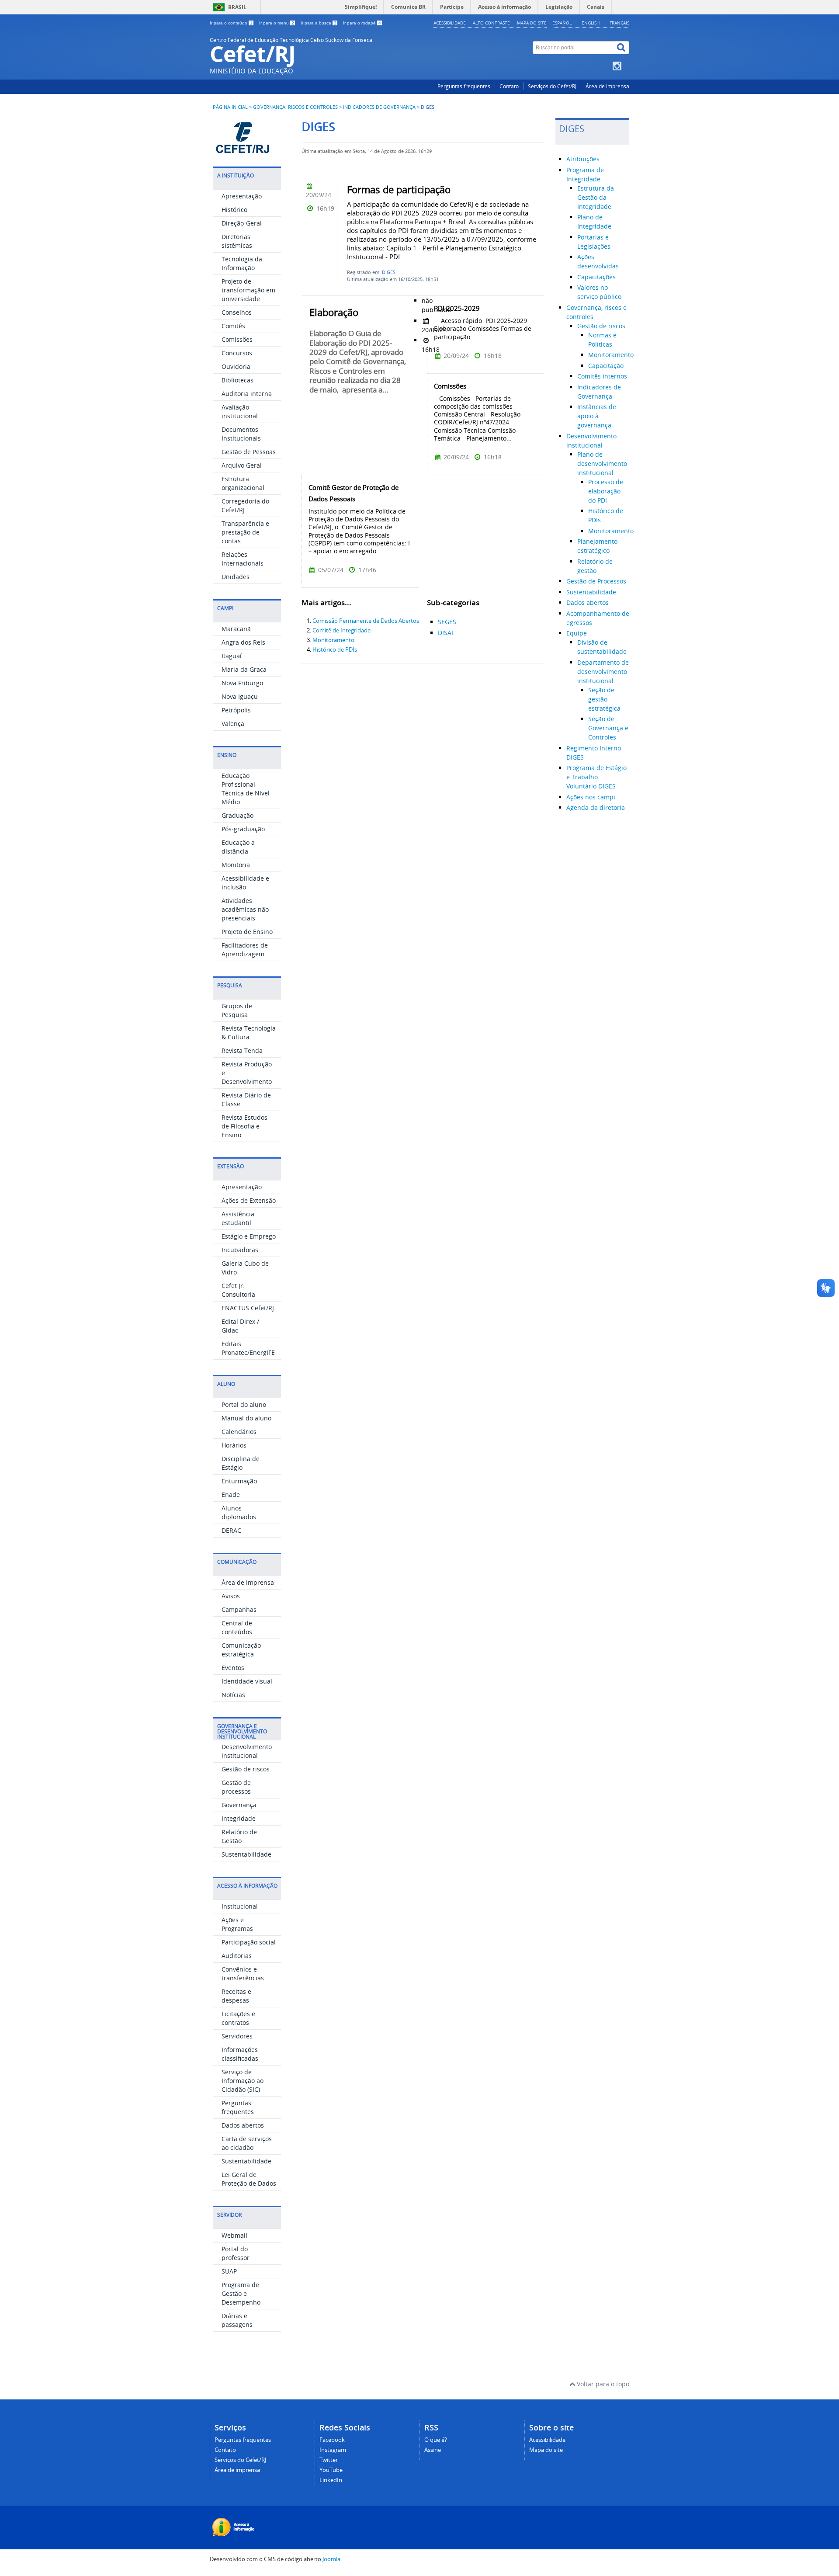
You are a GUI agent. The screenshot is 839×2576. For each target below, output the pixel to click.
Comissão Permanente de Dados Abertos (366, 621)
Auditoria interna (247, 394)
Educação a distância (238, 847)
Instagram (333, 2450)
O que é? (436, 2440)
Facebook (332, 2440)
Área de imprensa (607, 86)
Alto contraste (491, 23)
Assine (433, 2450)
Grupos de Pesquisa (237, 1010)
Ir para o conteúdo (231, 23)
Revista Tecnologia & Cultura (249, 1033)
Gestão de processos (236, 1787)
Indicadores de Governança (379, 107)
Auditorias (237, 1956)
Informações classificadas (240, 2054)
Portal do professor (236, 2253)
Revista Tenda (242, 1050)
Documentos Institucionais (241, 434)
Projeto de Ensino (247, 932)
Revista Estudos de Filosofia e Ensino (244, 1126)
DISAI (446, 633)
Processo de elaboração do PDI (606, 491)
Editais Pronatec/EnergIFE (248, 1348)
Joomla (331, 2559)
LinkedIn (331, 2480)
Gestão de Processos (596, 581)
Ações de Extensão (249, 1200)
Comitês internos (602, 376)
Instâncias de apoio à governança (597, 416)
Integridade (239, 1818)
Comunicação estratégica (241, 1650)
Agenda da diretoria (596, 807)
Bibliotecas (237, 380)
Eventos (233, 1668)
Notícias (233, 1695)
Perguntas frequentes (464, 86)
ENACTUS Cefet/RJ (248, 1308)
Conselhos (237, 312)
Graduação (237, 815)
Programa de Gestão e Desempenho (241, 2293)
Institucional (240, 1906)
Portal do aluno (244, 1404)
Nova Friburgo (242, 683)
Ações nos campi (591, 797)
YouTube (331, 2470)
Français (619, 23)
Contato (509, 86)
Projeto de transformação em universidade (248, 290)
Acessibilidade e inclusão (245, 883)
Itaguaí (232, 656)
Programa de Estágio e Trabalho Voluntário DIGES (596, 777)
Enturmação (239, 1481)
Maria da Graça (244, 669)
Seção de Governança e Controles (608, 728)
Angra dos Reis (243, 642)
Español (562, 23)
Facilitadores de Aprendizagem (245, 950)
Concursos (237, 353)
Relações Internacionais (243, 559)
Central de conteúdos (237, 1627)
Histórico (234, 210)
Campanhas (239, 1609)
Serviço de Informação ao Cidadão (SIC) (243, 2081)
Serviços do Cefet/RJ (552, 86)
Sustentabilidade (246, 1854)
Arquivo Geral (242, 465)
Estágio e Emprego (249, 1236)
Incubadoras (240, 1250)
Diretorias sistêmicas (237, 241)
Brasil (237, 7)
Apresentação (242, 196)
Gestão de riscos (246, 1769)
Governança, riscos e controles (295, 107)
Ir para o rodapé (362, 23)
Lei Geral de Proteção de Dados (249, 2179)
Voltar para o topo (602, 2384)
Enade (231, 1495)
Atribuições (583, 159)
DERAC (231, 1530)
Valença (233, 724)
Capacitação (606, 366)
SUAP (229, 2271)
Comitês (233, 326)
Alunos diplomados (239, 1512)
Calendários (239, 1432)
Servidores (237, 2036)
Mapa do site (532, 23)
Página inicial (230, 107)
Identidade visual (247, 1681)
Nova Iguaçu (240, 696)
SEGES (447, 622)
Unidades (236, 577)
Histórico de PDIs (335, 650)
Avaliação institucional (240, 411)
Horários (234, 1445)
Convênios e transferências (243, 1974)
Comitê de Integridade (341, 630)
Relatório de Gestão (239, 1836)
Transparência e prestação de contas (245, 532)
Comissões (237, 339)
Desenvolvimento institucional (247, 1751)
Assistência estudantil (238, 1218)
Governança (239, 1805)
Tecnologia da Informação (242, 263)
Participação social (249, 1942)
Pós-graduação (243, 829)
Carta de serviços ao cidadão (247, 2143)
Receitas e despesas (236, 1996)
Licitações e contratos (238, 2018)
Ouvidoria (236, 366)
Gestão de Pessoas (249, 452)
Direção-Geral (242, 223)
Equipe (577, 633)
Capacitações (596, 277)
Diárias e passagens (237, 2320)
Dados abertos (243, 2125)
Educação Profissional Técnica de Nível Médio (246, 789)
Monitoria (236, 865)
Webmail (234, 2235)
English (591, 23)
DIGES (389, 272)
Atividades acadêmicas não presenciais (245, 909)
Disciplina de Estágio (241, 1463)
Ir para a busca (319, 23)
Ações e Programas (237, 1924)
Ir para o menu (277, 23)
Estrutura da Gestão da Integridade (596, 197)
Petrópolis (236, 710)
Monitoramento (333, 640)
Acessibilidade (450, 23)
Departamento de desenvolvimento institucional (603, 672)
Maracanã (236, 629)
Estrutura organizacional (243, 483)
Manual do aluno (246, 1418)
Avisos (231, 1596)
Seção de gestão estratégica (604, 699)
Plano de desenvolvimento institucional (602, 463)
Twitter (329, 2460)
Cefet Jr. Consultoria (238, 1290)
